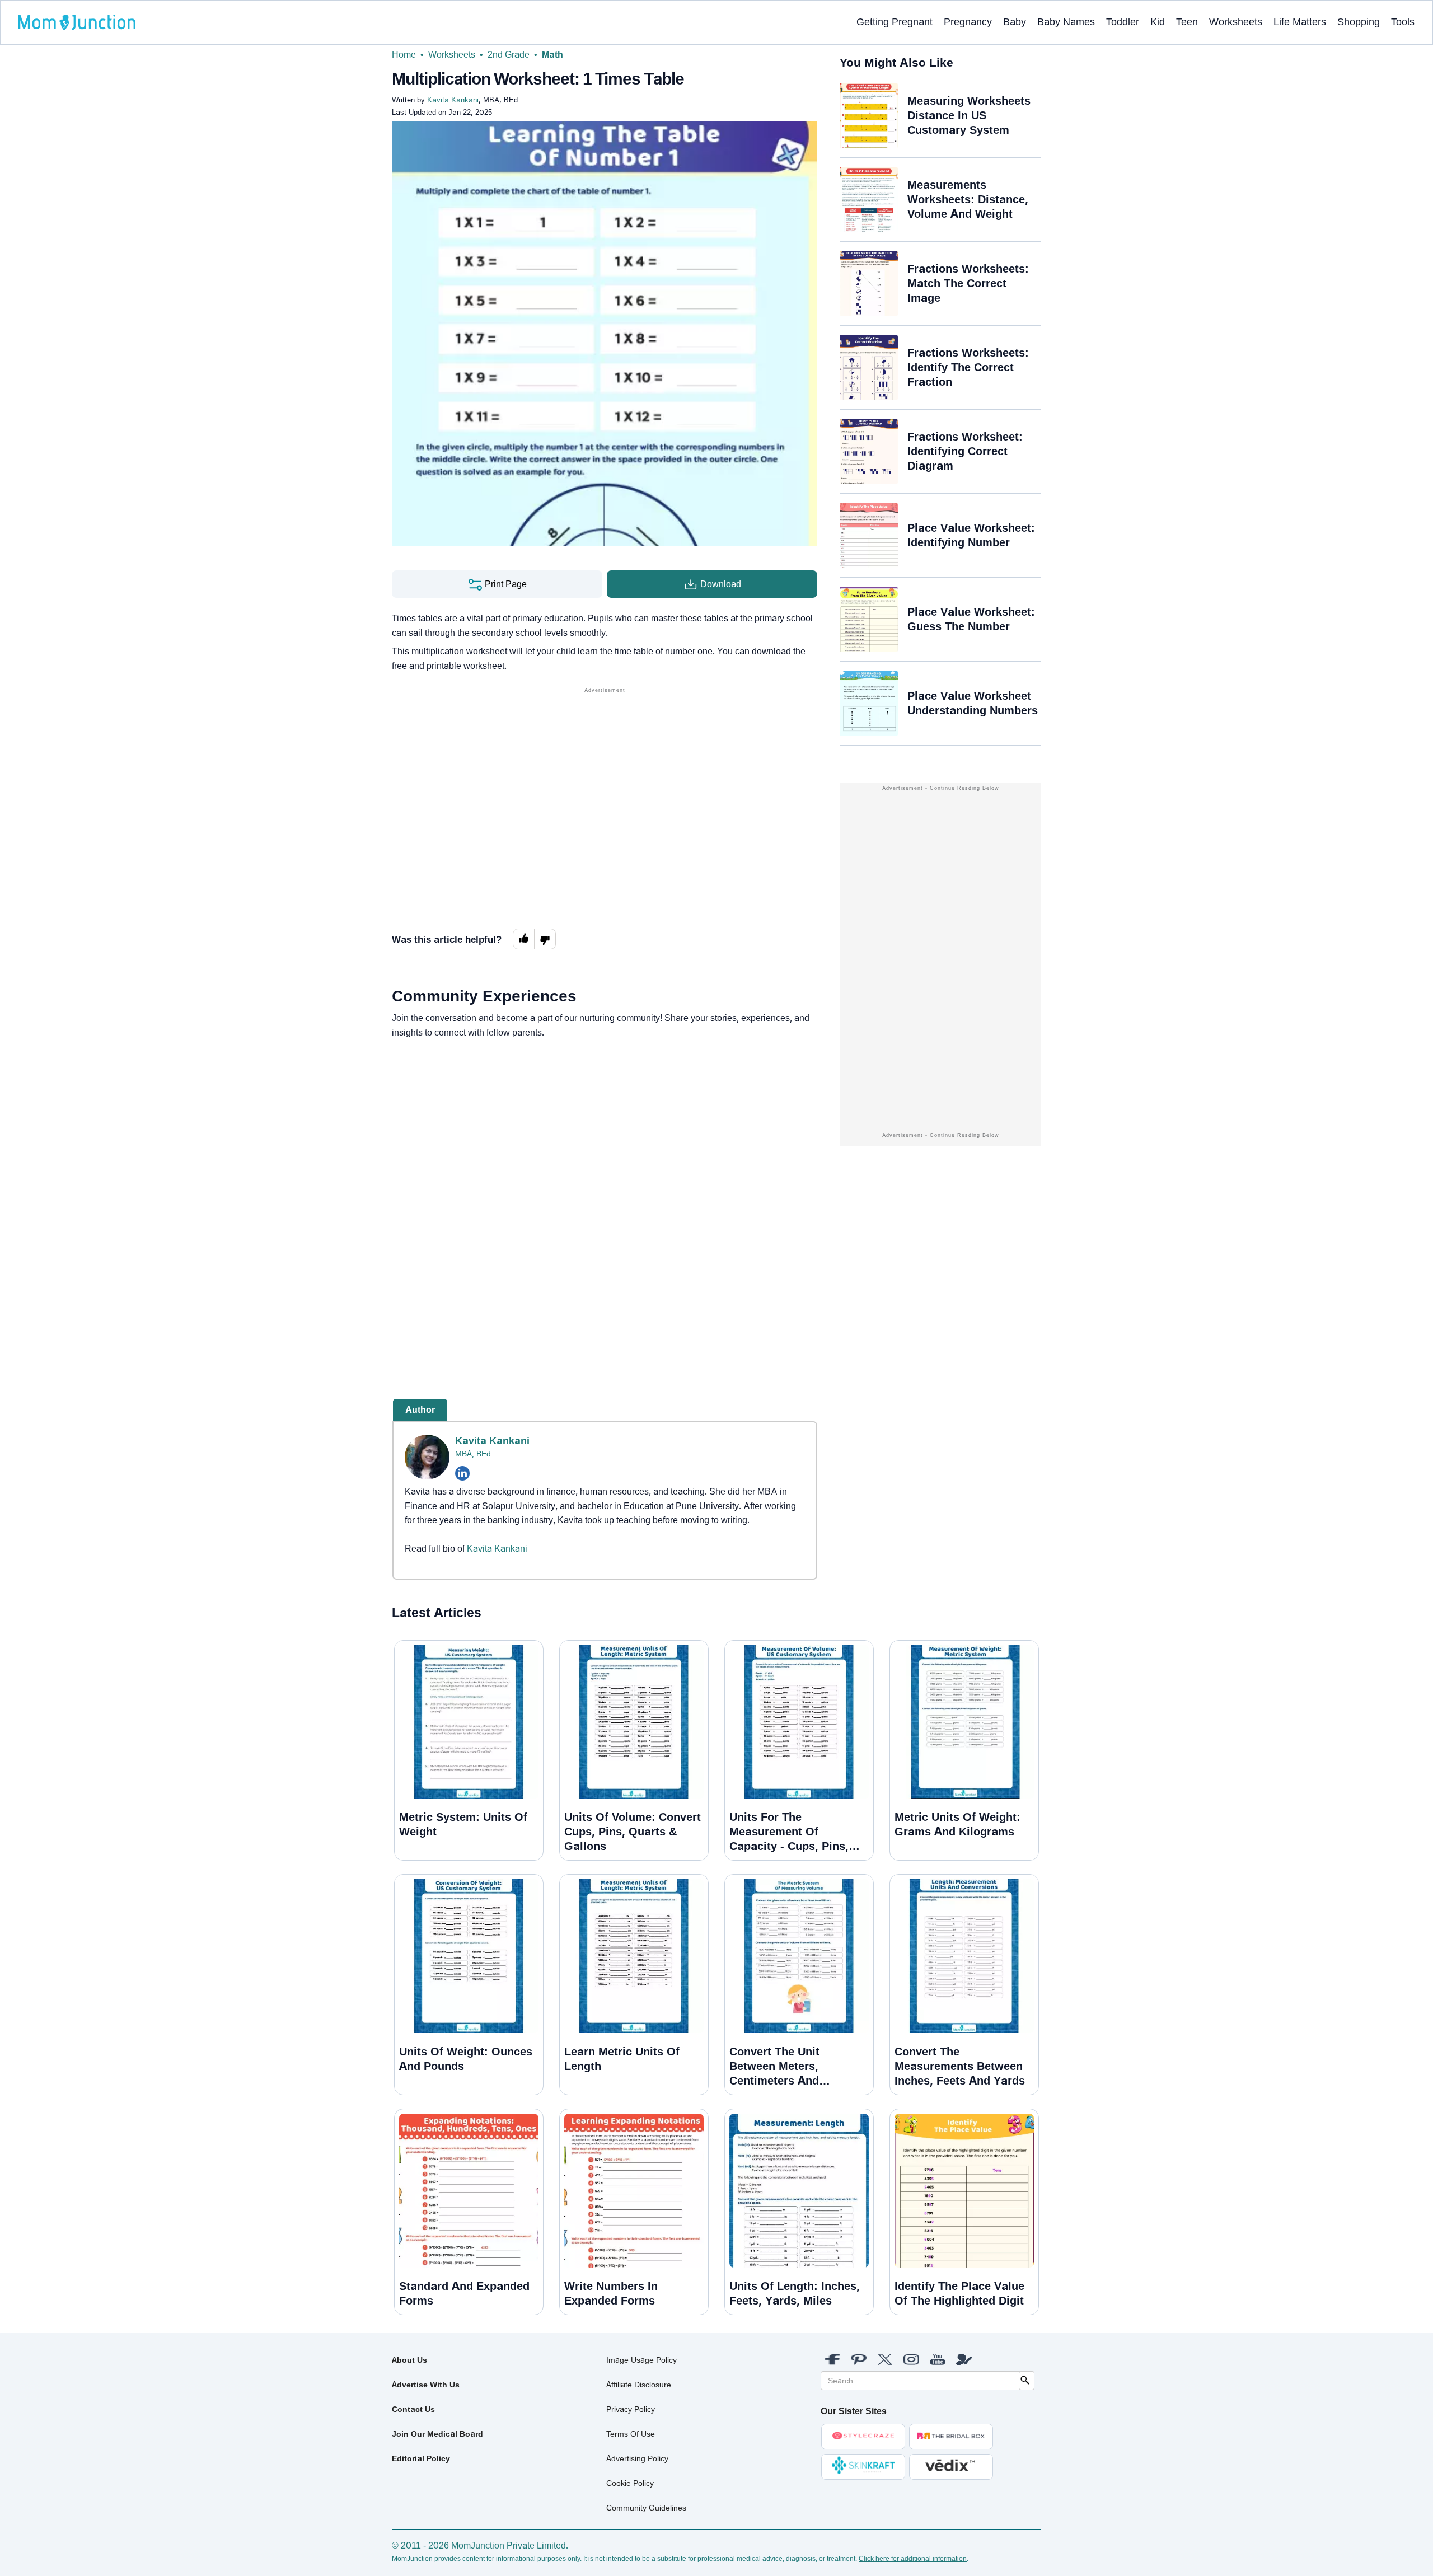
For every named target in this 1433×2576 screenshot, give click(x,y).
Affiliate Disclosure (639, 2385)
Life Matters (1300, 22)
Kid (1158, 22)
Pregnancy (968, 22)
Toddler (1123, 22)
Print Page (505, 584)
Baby (1015, 22)
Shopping (1359, 22)
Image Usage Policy (641, 2360)
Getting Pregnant (895, 22)
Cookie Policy (630, 2483)
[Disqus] (605, 1200)
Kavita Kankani (492, 1441)
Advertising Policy (637, 2458)
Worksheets (1236, 22)
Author (420, 1410)
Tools (1403, 22)
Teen (1187, 22)
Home (404, 55)
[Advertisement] (605, 774)
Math (552, 55)
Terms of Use (631, 2434)
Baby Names (1066, 22)
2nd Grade (509, 55)
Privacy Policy (631, 2409)
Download (720, 584)
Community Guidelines (646, 2508)
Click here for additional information (913, 2559)
